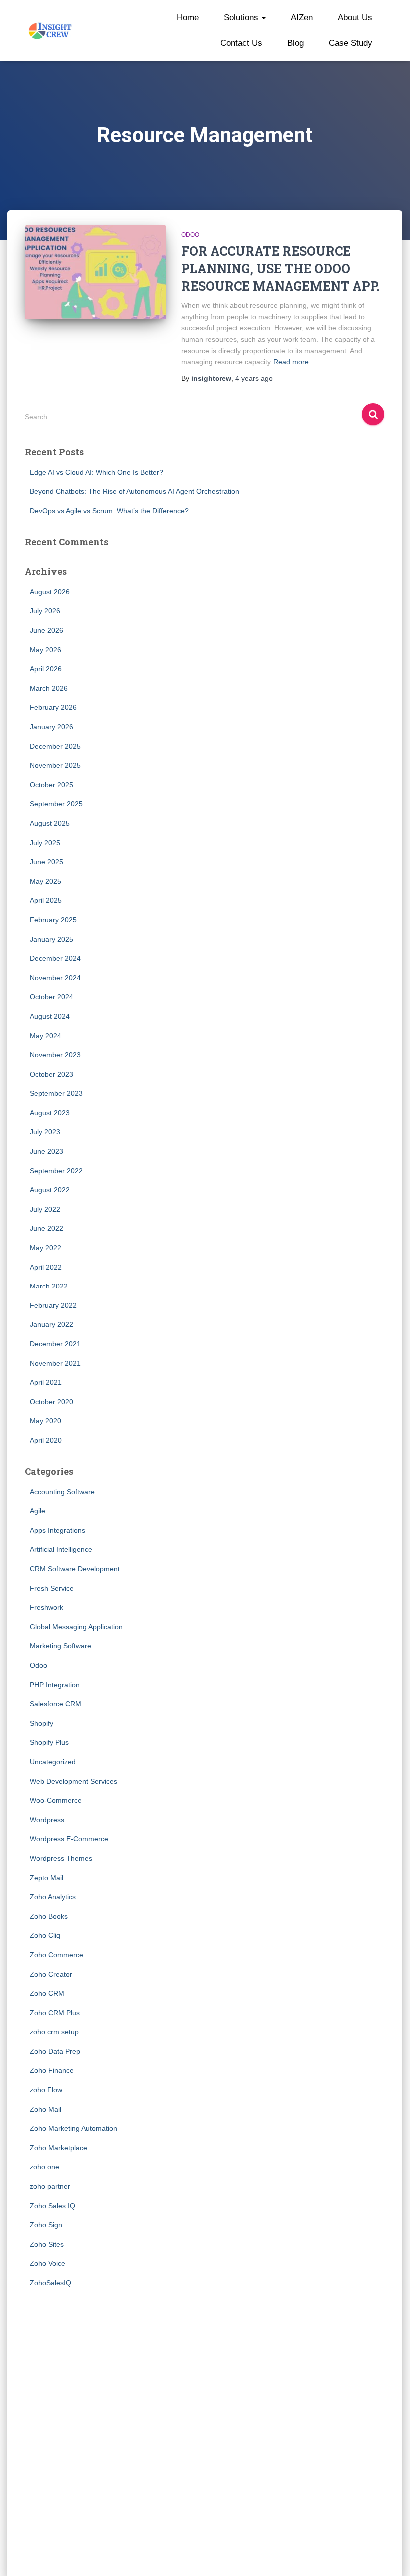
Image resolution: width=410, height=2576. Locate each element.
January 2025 (52, 939)
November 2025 (55, 765)
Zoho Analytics (53, 1897)
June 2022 (47, 1228)
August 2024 (50, 1016)
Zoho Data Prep (55, 2051)
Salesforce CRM (56, 1704)
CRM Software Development (75, 1569)
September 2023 (56, 1093)
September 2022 (56, 1171)
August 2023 (50, 1113)
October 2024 (52, 997)
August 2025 (50, 823)
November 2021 (55, 1363)
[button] (263, 18)
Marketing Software (61, 1646)
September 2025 (56, 804)
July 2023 (45, 1132)
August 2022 (50, 1190)
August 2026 (50, 592)
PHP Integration (55, 1685)
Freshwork (47, 1607)
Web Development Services (74, 1781)
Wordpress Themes (61, 1858)
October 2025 (52, 785)
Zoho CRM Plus (55, 2013)
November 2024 (55, 978)
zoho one (45, 2167)
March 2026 (49, 688)
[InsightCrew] (51, 30)
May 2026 (46, 650)
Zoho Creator (51, 1974)
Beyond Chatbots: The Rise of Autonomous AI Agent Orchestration (135, 491)
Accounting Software (62, 1492)
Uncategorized (53, 1762)
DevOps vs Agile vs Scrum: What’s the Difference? (109, 511)
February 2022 (53, 1305)
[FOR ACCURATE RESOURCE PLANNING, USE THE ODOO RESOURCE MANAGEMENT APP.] (96, 272)
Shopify (42, 1723)
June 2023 (47, 1151)
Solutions (242, 18)
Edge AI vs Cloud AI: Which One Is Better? (97, 472)
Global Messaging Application (76, 1627)
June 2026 (47, 630)
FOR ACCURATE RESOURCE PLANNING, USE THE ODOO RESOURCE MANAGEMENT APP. (281, 269)
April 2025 (46, 900)
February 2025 (53, 920)
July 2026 (45, 611)
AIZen (302, 18)
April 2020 (46, 1440)
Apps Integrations (58, 1530)
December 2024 (55, 958)
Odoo (190, 235)
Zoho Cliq (45, 1935)
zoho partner (50, 2186)
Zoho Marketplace (59, 2148)
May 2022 (46, 1248)
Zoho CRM (47, 1993)
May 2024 (46, 1036)
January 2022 (52, 1324)
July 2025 (45, 843)
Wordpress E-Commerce (69, 1839)
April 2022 (46, 1267)
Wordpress (47, 1820)
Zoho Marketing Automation (74, 2128)
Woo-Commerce (56, 1800)
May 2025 (46, 881)
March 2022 (49, 1286)
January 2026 (52, 727)
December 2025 (55, 746)
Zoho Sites (47, 2244)
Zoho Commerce (57, 1955)
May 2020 (46, 1421)
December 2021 (55, 1344)
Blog (296, 43)
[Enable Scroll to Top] (390, 2556)
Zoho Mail (46, 2109)
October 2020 (52, 1402)
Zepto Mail (47, 1878)
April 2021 (46, 1382)
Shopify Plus (49, 1742)
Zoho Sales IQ (53, 2206)
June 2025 (47, 862)
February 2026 (53, 707)
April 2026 (46, 669)
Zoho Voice (48, 2263)
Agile (38, 1511)
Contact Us (241, 43)
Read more (291, 362)
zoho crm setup (54, 2032)
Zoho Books (49, 1916)
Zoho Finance (52, 2070)
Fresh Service (52, 1588)
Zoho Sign (46, 2225)
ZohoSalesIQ (51, 2283)
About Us (355, 18)
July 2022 (45, 1209)
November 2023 (55, 1055)
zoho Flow (46, 2090)
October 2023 (52, 1074)
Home (188, 18)
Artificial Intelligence (61, 1549)
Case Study (351, 43)
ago (254, 378)
